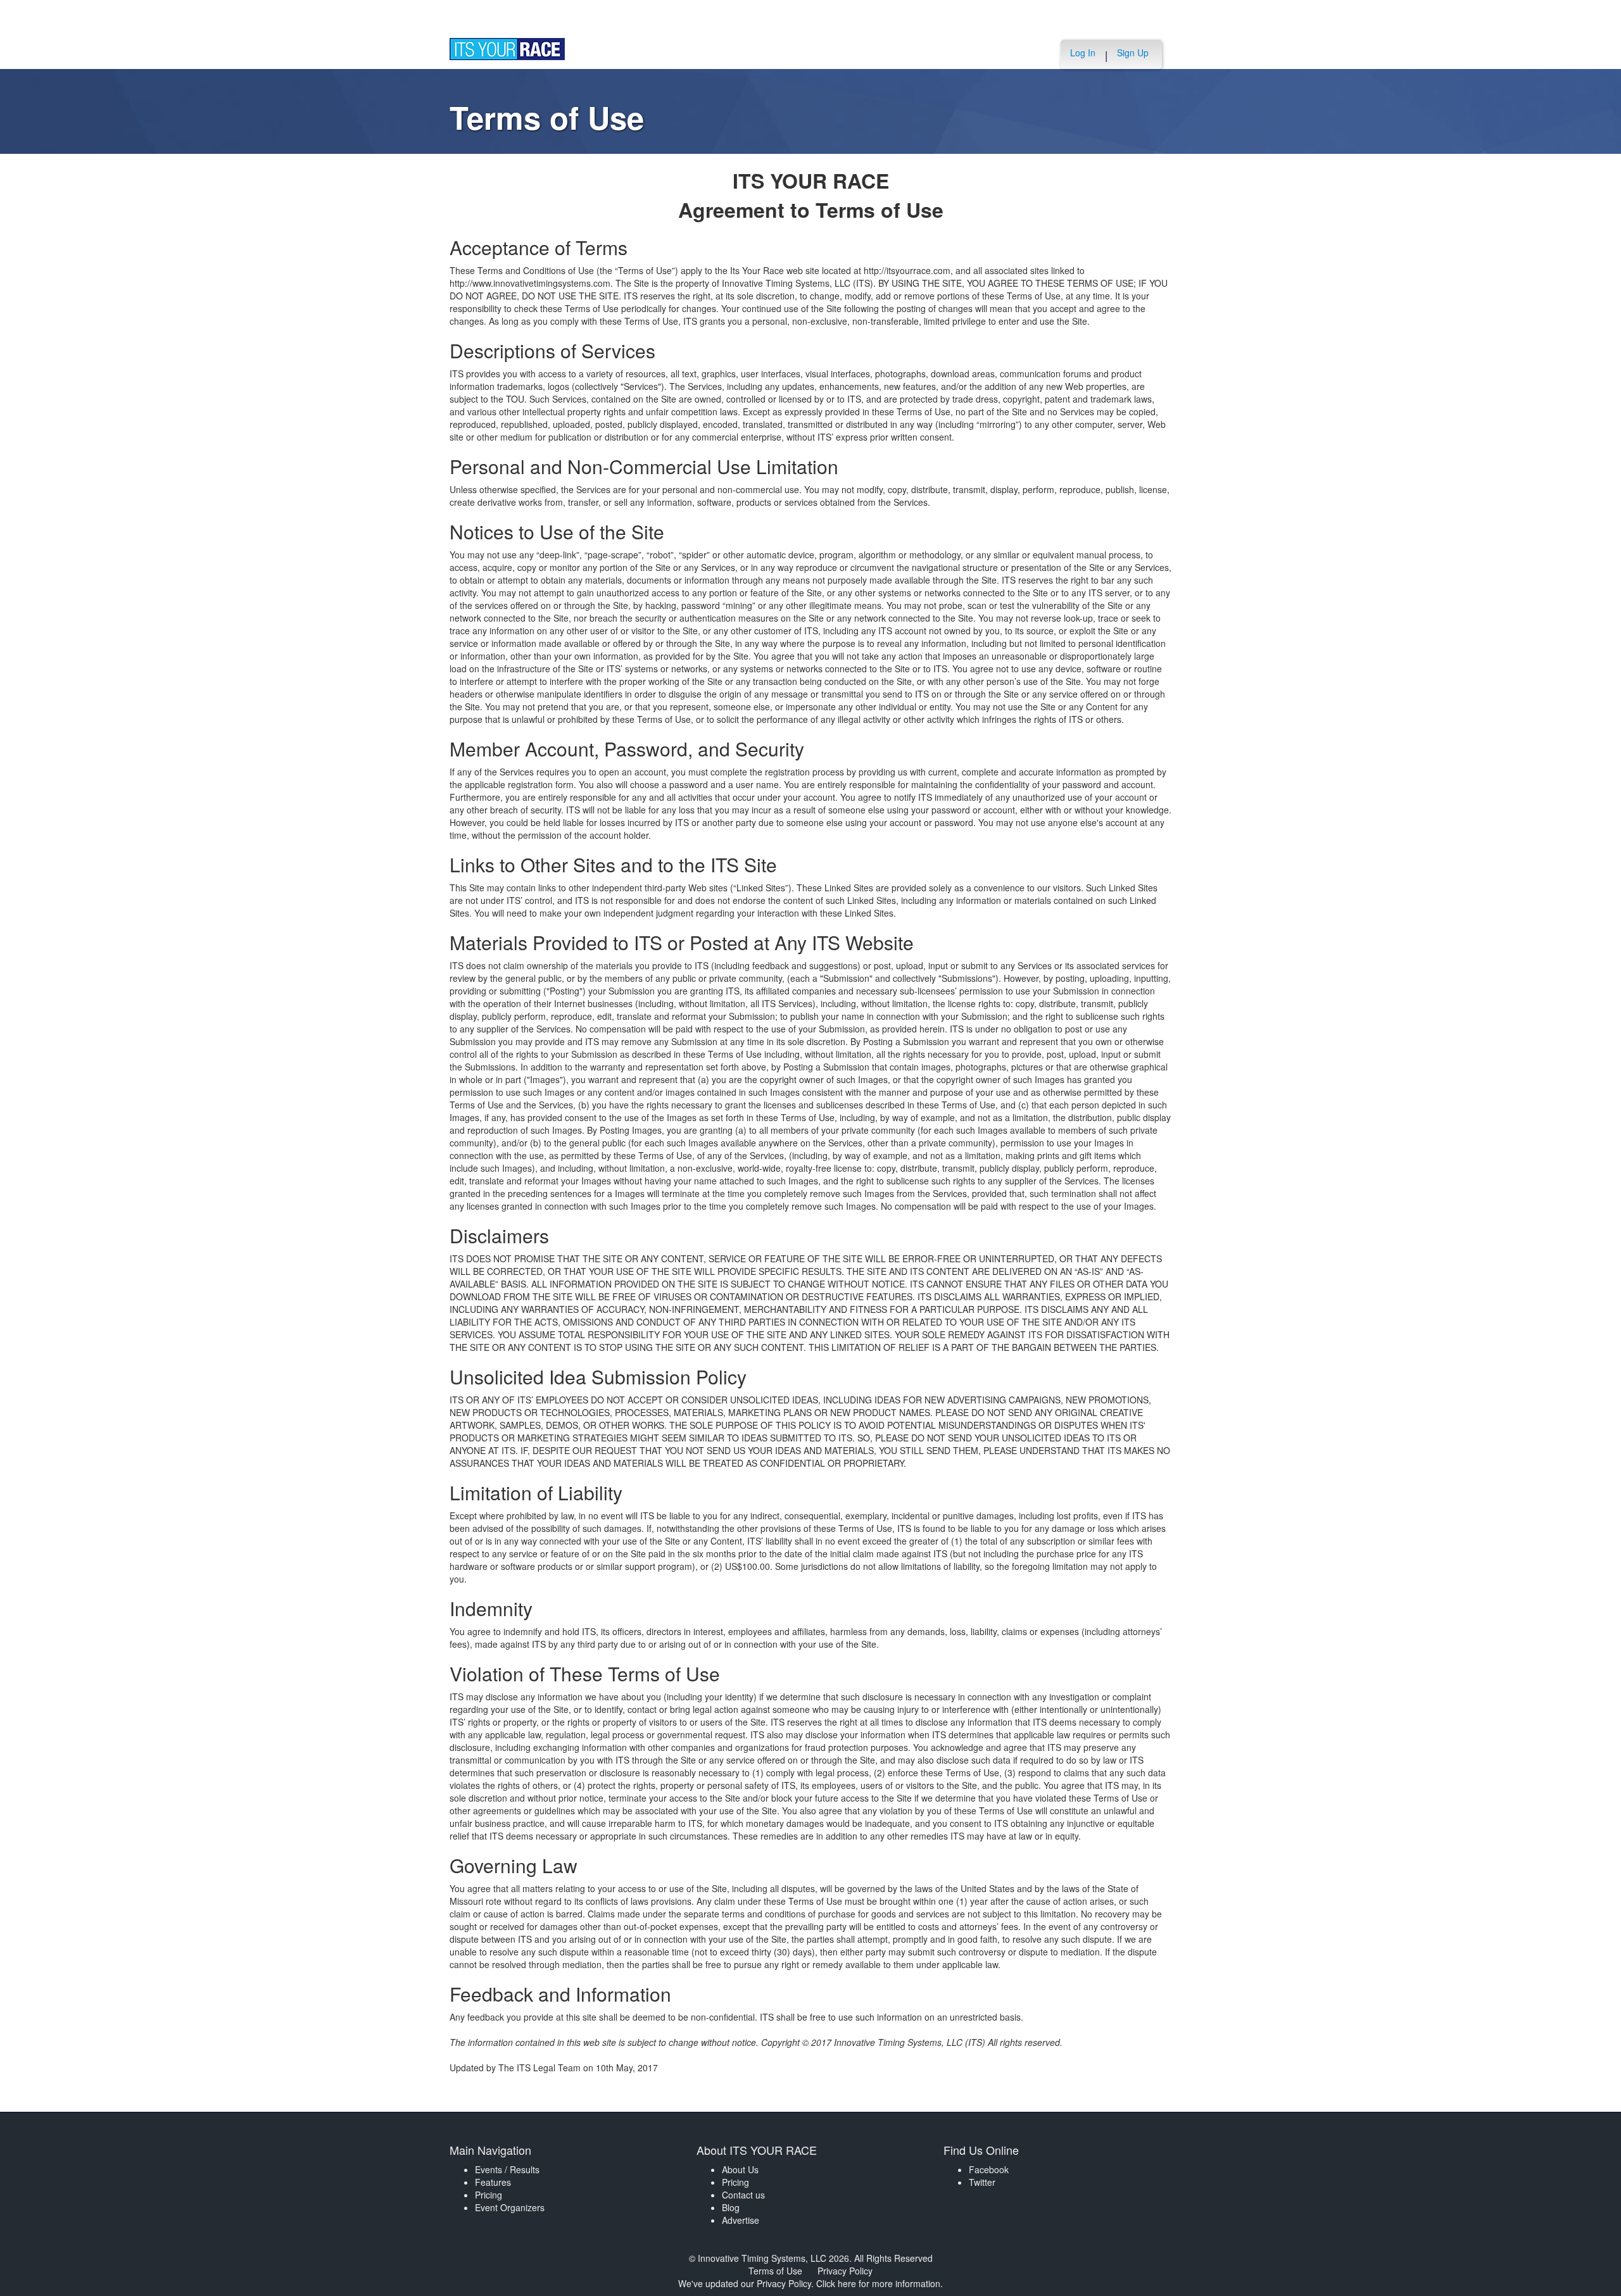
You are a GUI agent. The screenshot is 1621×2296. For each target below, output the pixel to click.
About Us (740, 2169)
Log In (1083, 53)
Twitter (982, 2182)
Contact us (743, 2195)
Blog (731, 2207)
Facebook (989, 2169)
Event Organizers (510, 2207)
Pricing (489, 2195)
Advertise (741, 2220)
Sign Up (1133, 53)
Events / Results (507, 2169)
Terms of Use (775, 2271)
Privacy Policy (845, 2271)
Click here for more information (878, 2283)
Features (493, 2182)
